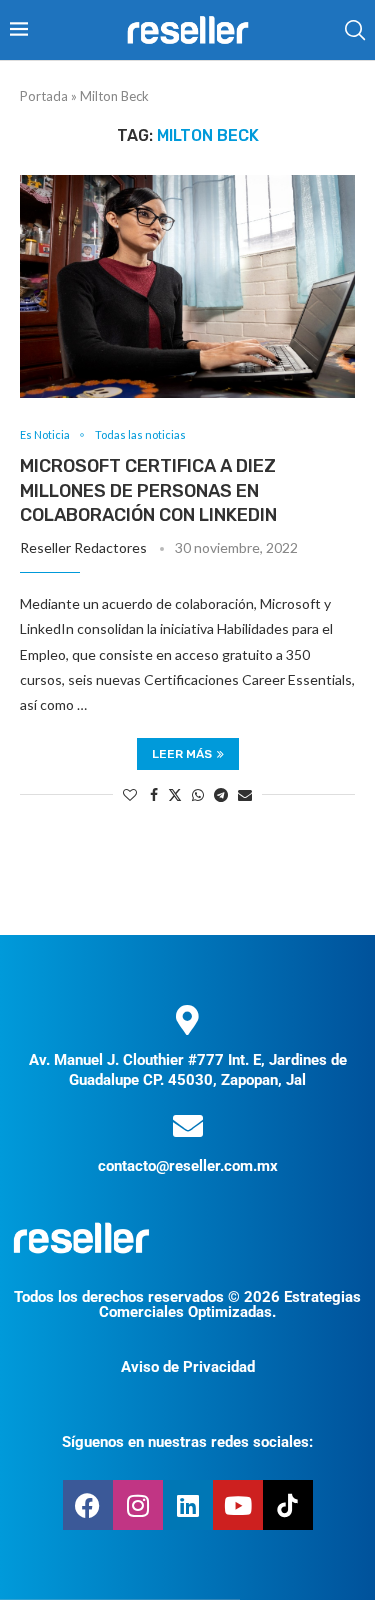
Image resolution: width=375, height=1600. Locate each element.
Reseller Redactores (83, 547)
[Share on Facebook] (154, 794)
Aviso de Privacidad (188, 1367)
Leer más (182, 754)
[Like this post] (130, 794)
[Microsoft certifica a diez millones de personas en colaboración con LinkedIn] (187, 286)
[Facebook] (88, 1505)
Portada (44, 96)
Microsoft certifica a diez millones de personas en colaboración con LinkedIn (148, 490)
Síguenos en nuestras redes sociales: (187, 1442)
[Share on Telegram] (221, 794)
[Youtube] (238, 1505)
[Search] (355, 30)
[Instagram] (138, 1505)
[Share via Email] (245, 794)
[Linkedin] (188, 1505)
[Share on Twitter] (175, 794)
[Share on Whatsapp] (198, 794)
